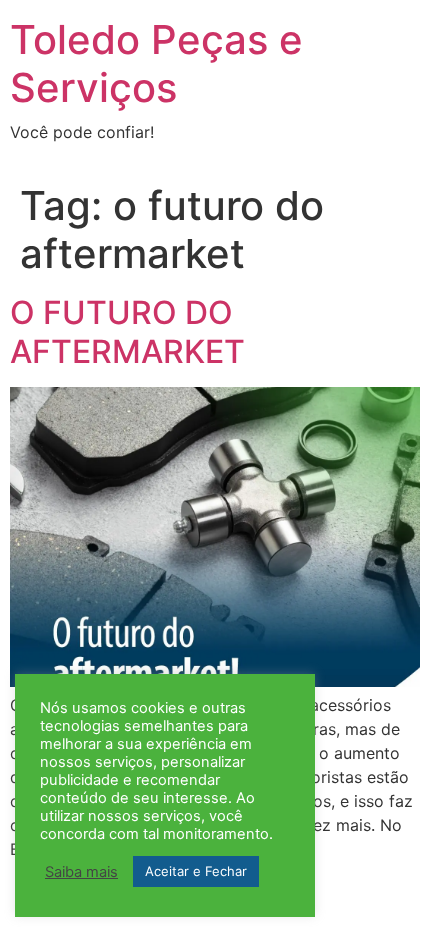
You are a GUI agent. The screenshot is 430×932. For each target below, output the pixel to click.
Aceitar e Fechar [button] (196, 871)
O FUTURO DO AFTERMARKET (127, 331)
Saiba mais (81, 872)
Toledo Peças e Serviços (156, 63)
